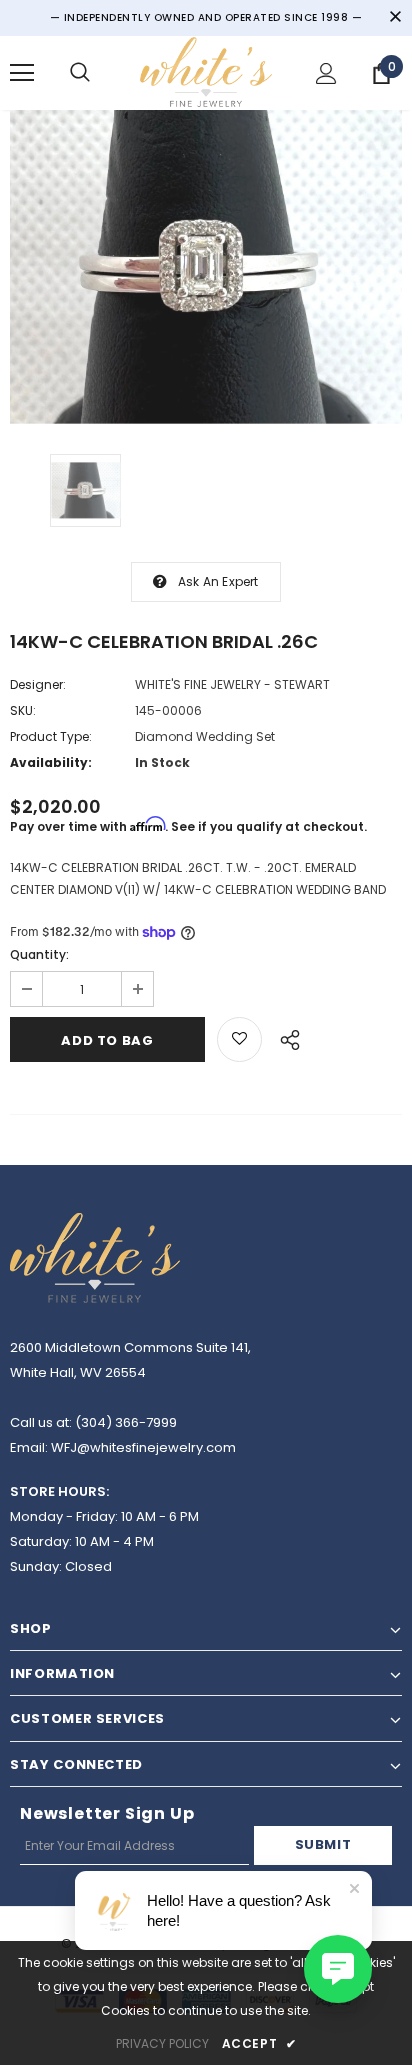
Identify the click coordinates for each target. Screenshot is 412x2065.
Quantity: (39, 954)
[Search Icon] (80, 73)
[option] (206, 267)
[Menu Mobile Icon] (22, 73)
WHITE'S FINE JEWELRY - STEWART (232, 684)
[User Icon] (326, 73)
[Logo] (206, 72)
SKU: (23, 710)
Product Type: (51, 736)
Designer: (38, 684)
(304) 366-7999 (126, 1422)
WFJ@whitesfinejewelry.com (143, 1447)
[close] (395, 18)
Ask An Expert (218, 581)
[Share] (284, 1037)
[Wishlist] (239, 1039)
